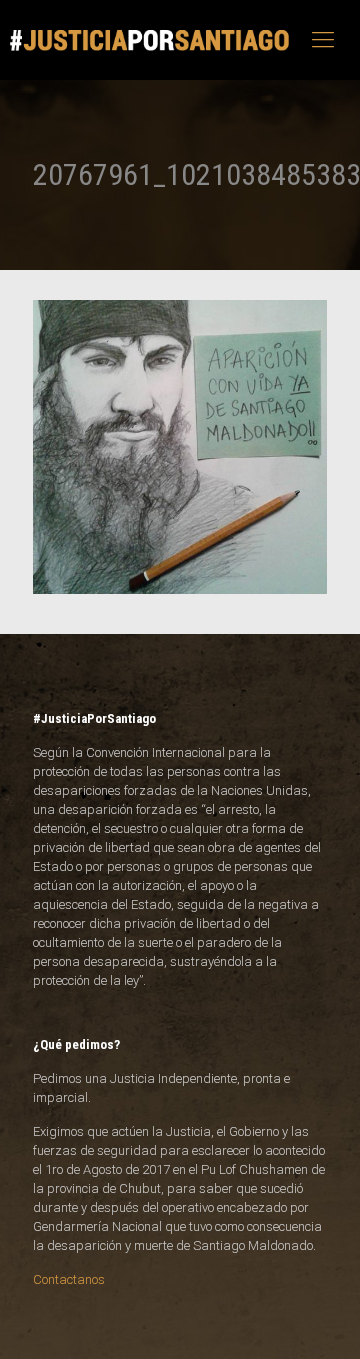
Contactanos (69, 1279)
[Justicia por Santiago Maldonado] (150, 40)
